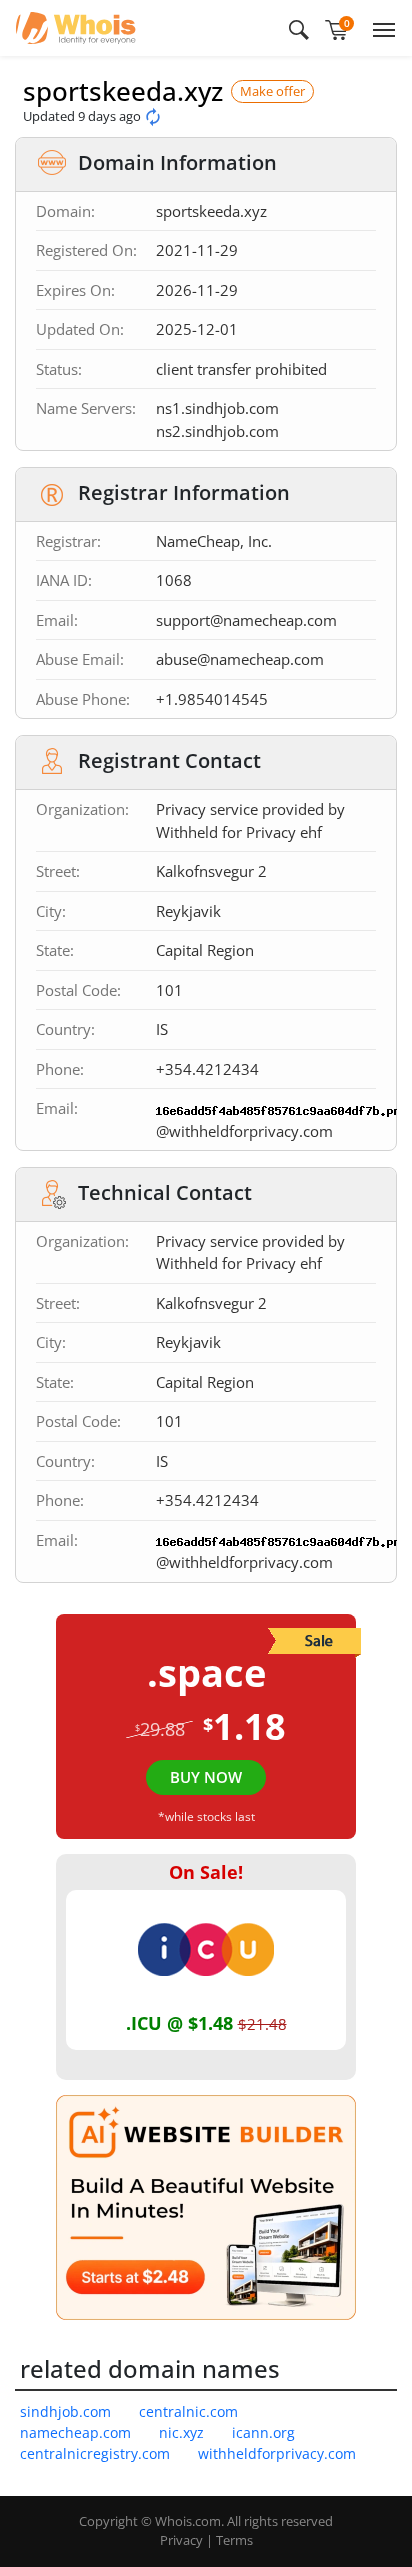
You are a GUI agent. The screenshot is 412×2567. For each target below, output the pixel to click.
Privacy (181, 2540)
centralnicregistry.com (95, 2453)
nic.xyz (181, 2432)
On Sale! (206, 1872)
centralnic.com (188, 2411)
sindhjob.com (65, 2411)
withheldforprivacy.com (277, 2453)
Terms (234, 2540)
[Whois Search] (299, 28)
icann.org (263, 2432)
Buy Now (206, 1777)
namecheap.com (75, 2432)
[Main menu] (380, 28)
